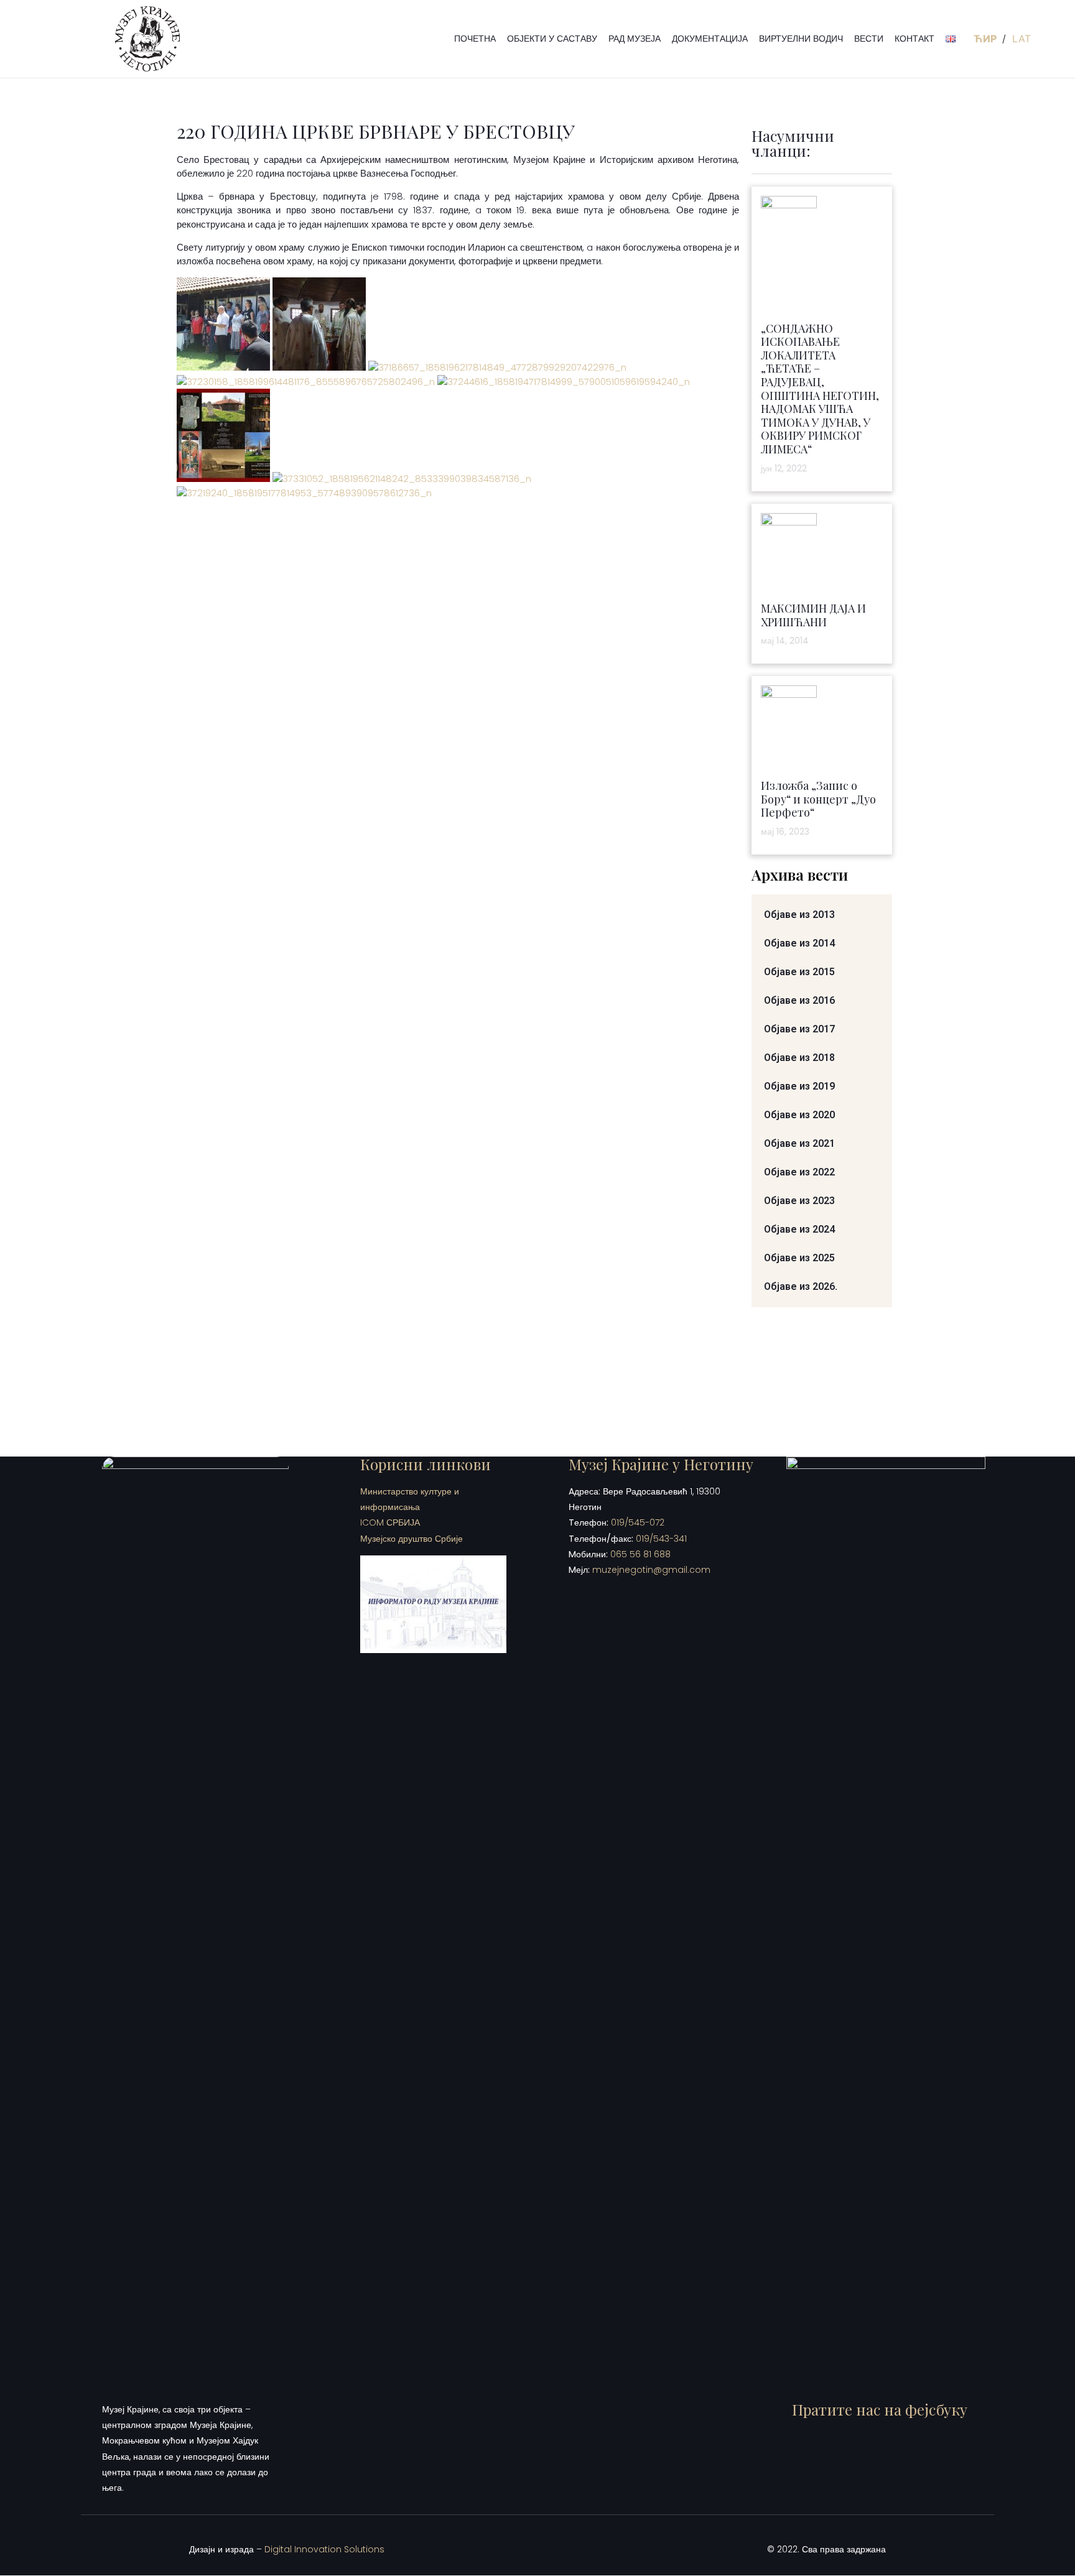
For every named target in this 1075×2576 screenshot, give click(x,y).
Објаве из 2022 (799, 1172)
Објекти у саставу (552, 39)
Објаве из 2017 (799, 1029)
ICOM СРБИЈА (390, 1522)
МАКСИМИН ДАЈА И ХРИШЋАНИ (813, 615)
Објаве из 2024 (799, 1229)
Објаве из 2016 (799, 1000)
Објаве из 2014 (799, 943)
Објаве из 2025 (799, 1258)
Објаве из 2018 (799, 1058)
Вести (869, 39)
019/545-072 (638, 1522)
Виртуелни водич (801, 39)
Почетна (475, 39)
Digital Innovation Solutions (324, 2549)
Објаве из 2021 (799, 1143)
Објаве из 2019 (799, 1086)
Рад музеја (635, 39)
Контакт (914, 39)
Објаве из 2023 (799, 1201)
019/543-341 (661, 1539)
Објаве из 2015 (799, 972)
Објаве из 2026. (801, 1286)
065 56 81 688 (640, 1554)
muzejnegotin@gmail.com (651, 1570)
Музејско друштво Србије (412, 1539)
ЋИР (986, 39)
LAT (1021, 39)
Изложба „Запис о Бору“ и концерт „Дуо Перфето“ (818, 799)
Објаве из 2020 (799, 1115)
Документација (710, 39)
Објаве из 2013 (799, 915)
